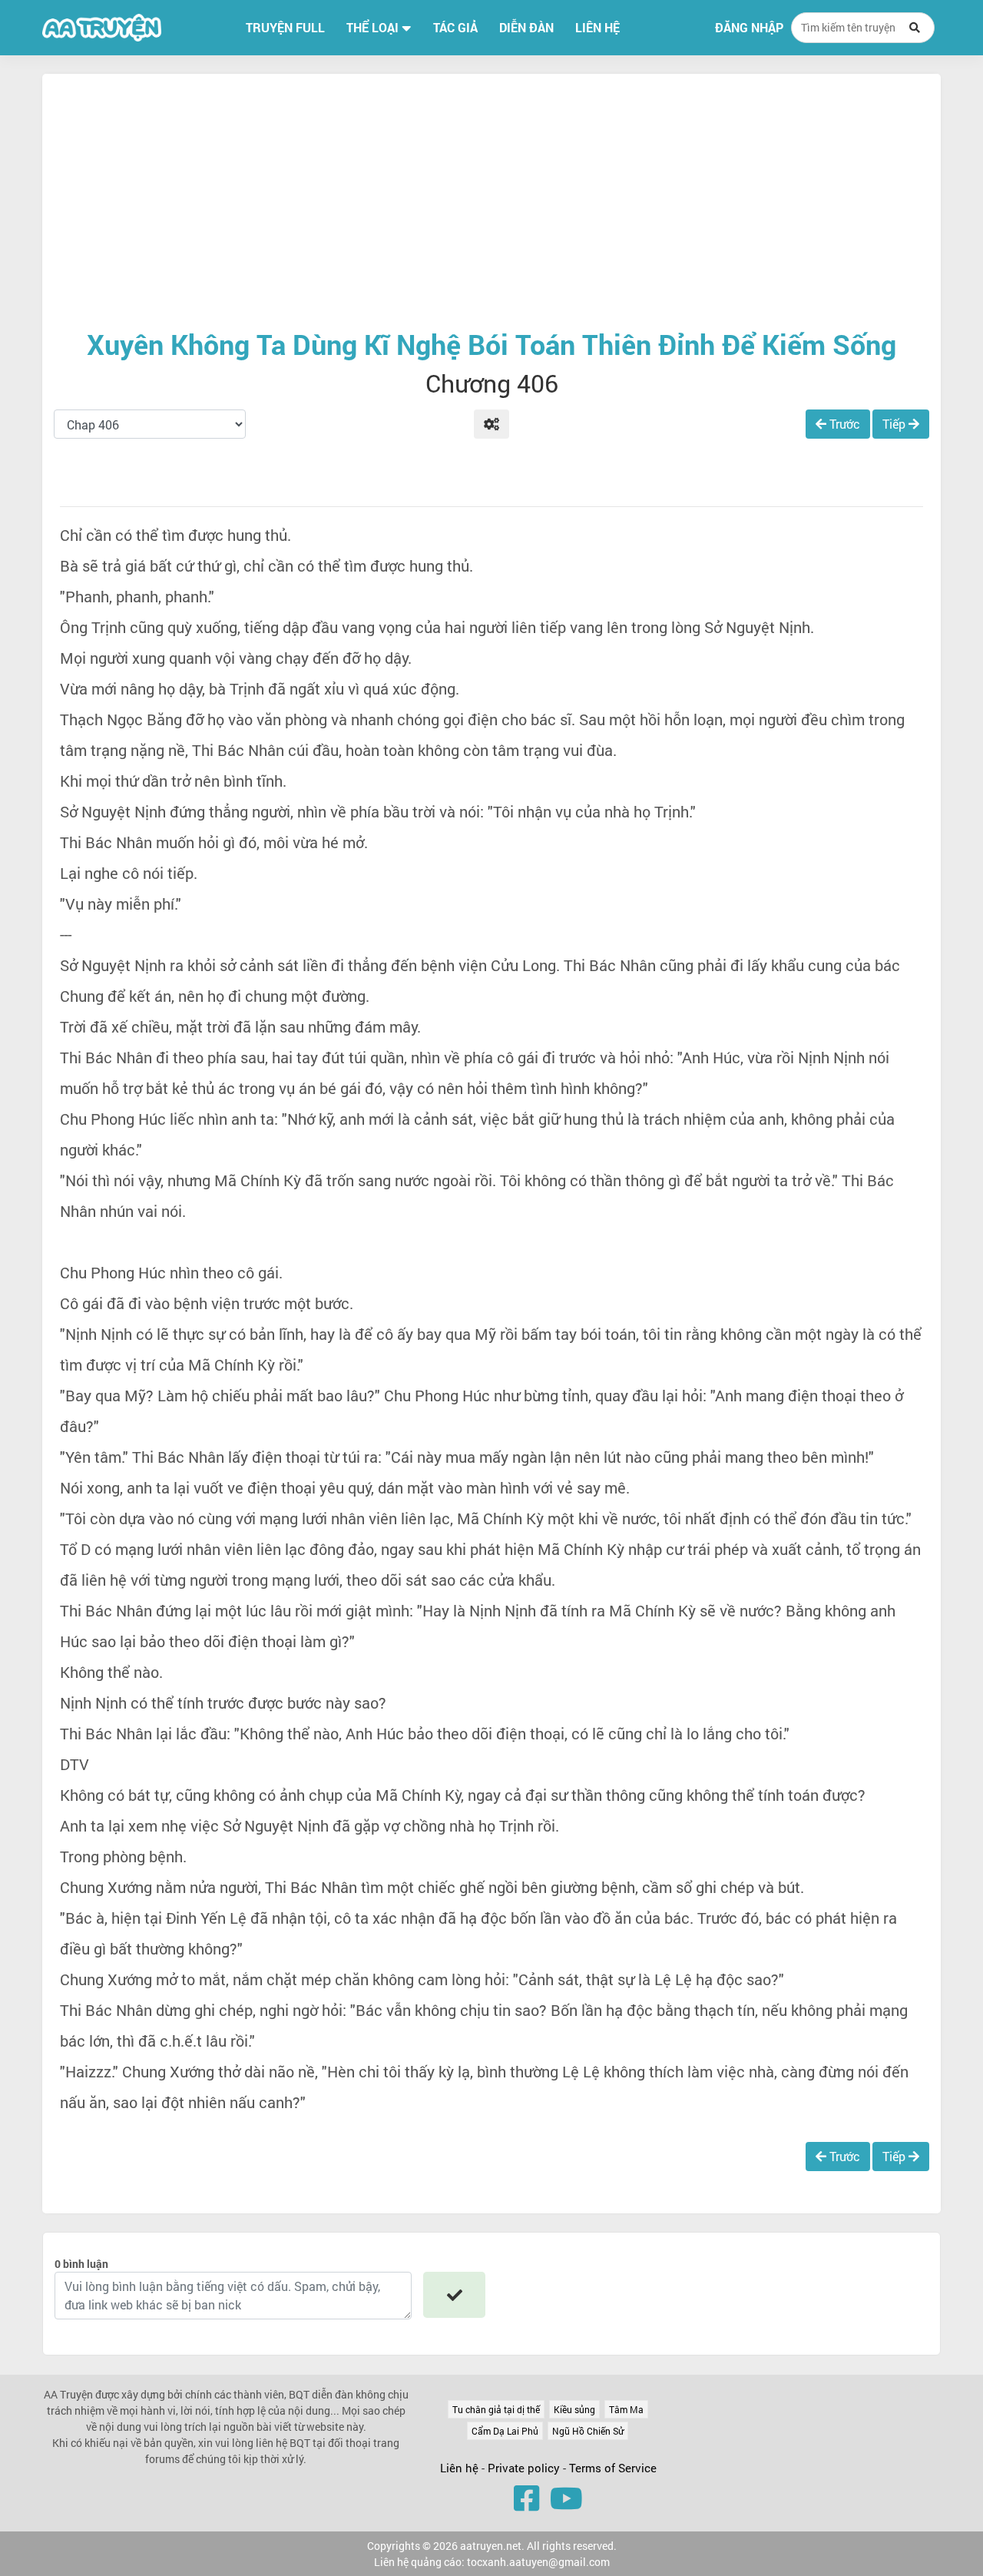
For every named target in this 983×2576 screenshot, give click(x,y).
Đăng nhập (749, 28)
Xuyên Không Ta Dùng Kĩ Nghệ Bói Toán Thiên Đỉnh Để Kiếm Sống (491, 344)
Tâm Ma (626, 2409)
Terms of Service (613, 2468)
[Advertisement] (491, 201)
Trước (843, 424)
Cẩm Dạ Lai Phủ (505, 2431)
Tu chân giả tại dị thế (496, 2409)
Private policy (525, 2468)
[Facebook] (526, 2498)
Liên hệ (459, 2468)
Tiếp (895, 424)
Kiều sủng (574, 2409)
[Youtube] (566, 2498)
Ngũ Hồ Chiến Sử (588, 2431)
